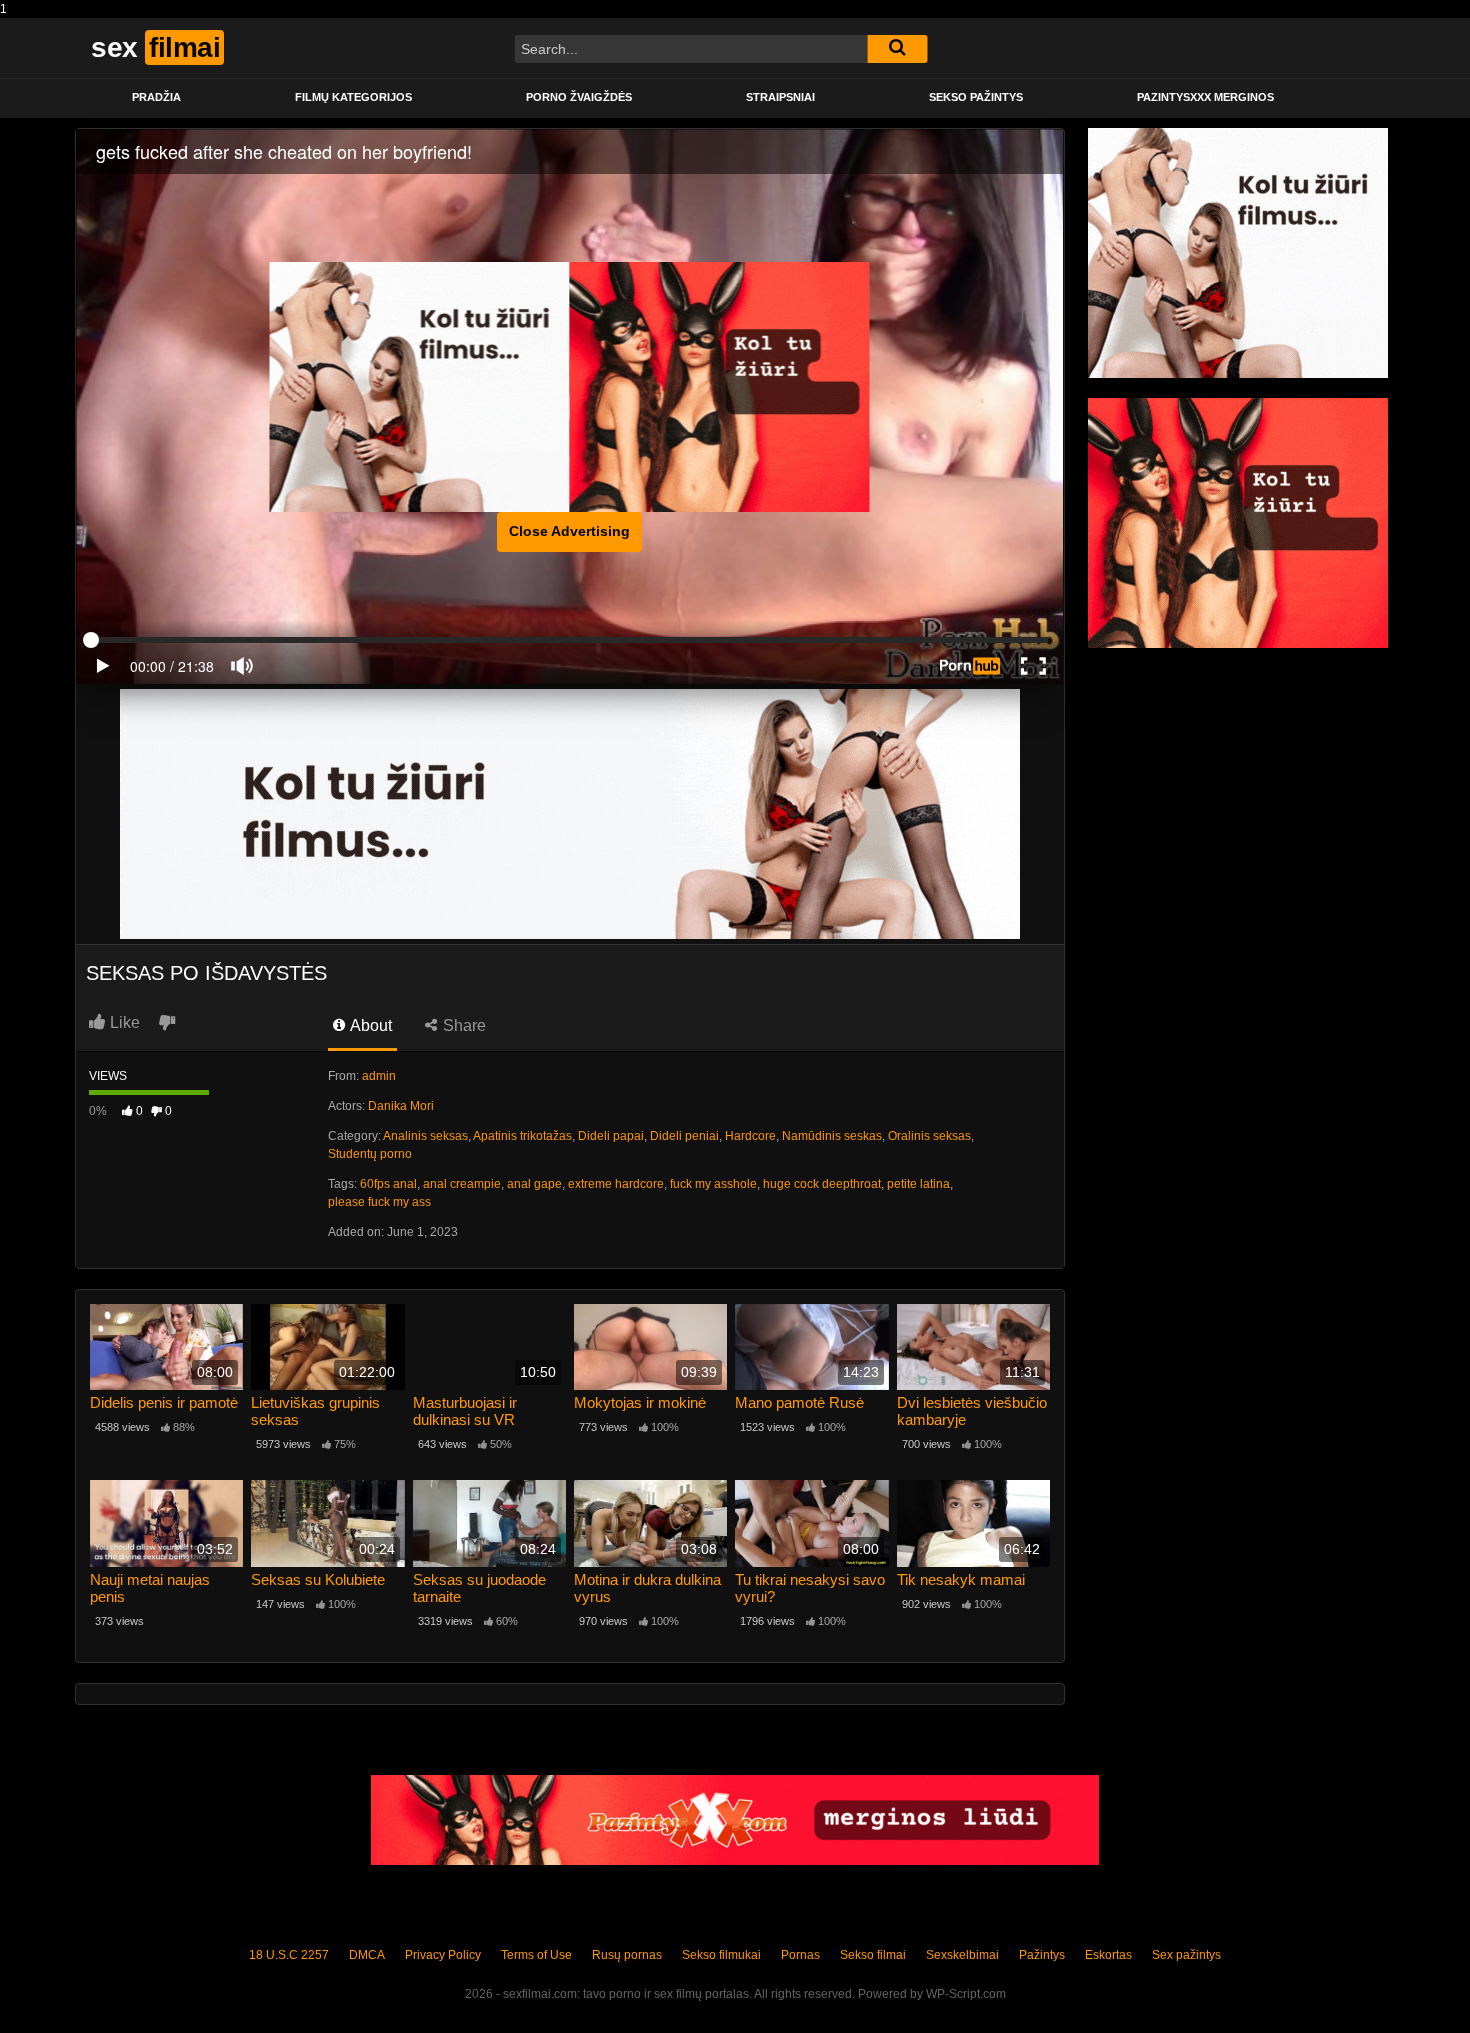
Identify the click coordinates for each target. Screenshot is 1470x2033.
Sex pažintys (1186, 1955)
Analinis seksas (425, 1136)
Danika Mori (401, 1106)
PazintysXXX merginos (1205, 97)
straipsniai (780, 97)
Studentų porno (370, 1154)
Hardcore (750, 1136)
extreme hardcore (616, 1184)
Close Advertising (569, 531)
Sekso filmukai (721, 1955)
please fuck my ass (379, 1202)
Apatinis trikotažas (522, 1136)
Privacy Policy (443, 1955)
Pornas (800, 1955)
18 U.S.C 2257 (289, 1955)
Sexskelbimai (962, 1955)
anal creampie (462, 1184)
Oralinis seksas (929, 1136)
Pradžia (156, 97)
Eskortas (1108, 1955)
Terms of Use (536, 1955)
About (369, 1025)
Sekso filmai (873, 1955)
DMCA (367, 1955)
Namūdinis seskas (832, 1136)
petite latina (918, 1184)
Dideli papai (611, 1136)
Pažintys (1042, 1955)
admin (379, 1076)
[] (897, 49)
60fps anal (388, 1184)
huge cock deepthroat (822, 1184)
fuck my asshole (713, 1184)
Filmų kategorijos (353, 97)
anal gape (534, 1184)
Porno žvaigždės (579, 97)
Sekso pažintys (976, 97)
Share (462, 1025)
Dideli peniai (684, 1136)
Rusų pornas (627, 1955)
